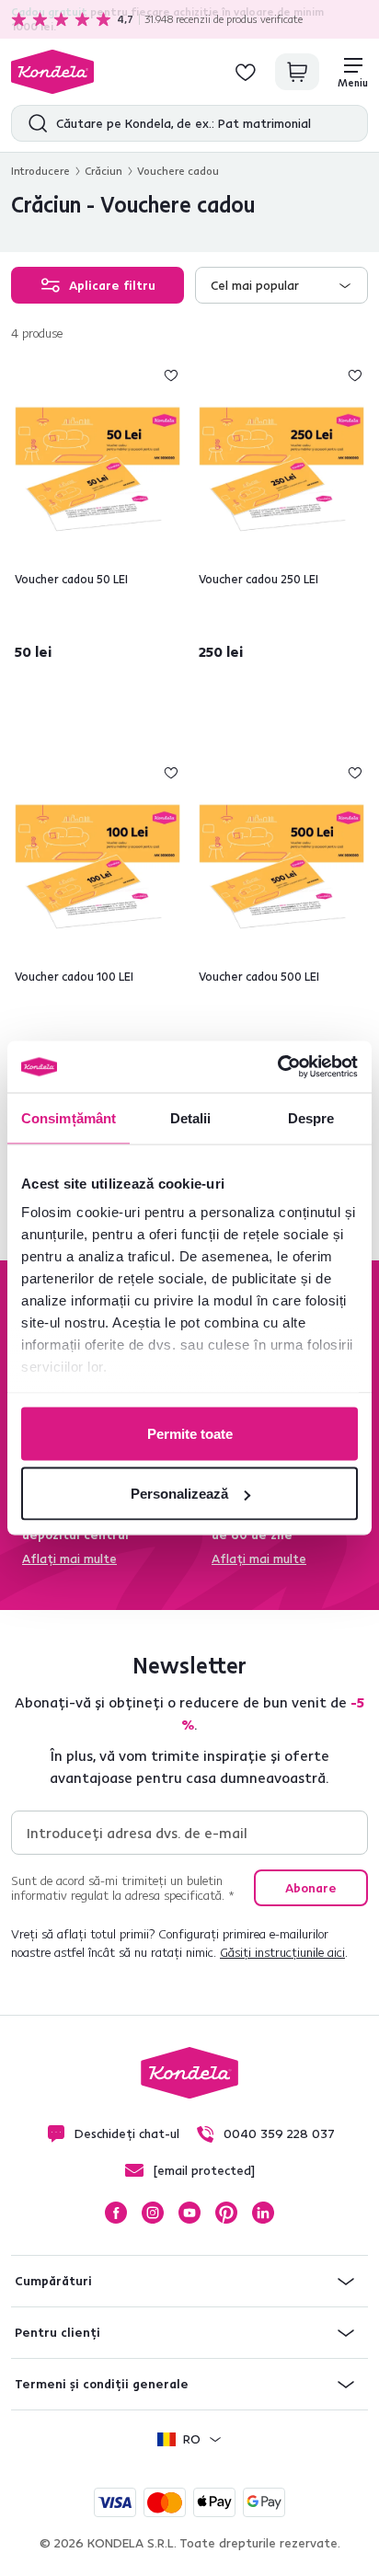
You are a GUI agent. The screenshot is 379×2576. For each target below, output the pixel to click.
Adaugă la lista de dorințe (171, 375)
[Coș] (297, 72)
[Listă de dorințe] (246, 72)
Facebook (116, 2213)
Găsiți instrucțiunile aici (282, 1952)
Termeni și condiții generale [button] (102, 2384)
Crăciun (103, 171)
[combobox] (281, 285)
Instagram (153, 2213)
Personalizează (179, 1494)
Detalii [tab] (191, 1117)
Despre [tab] (311, 1117)
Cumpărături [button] (53, 2281)
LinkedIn (263, 2213)
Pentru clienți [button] (57, 2332)
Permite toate (190, 1433)
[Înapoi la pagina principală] (52, 72)
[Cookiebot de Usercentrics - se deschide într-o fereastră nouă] (277, 1067)
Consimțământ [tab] (69, 1117)
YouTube (189, 2213)
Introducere (40, 171)
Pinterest (226, 2213)
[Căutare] (34, 123)
